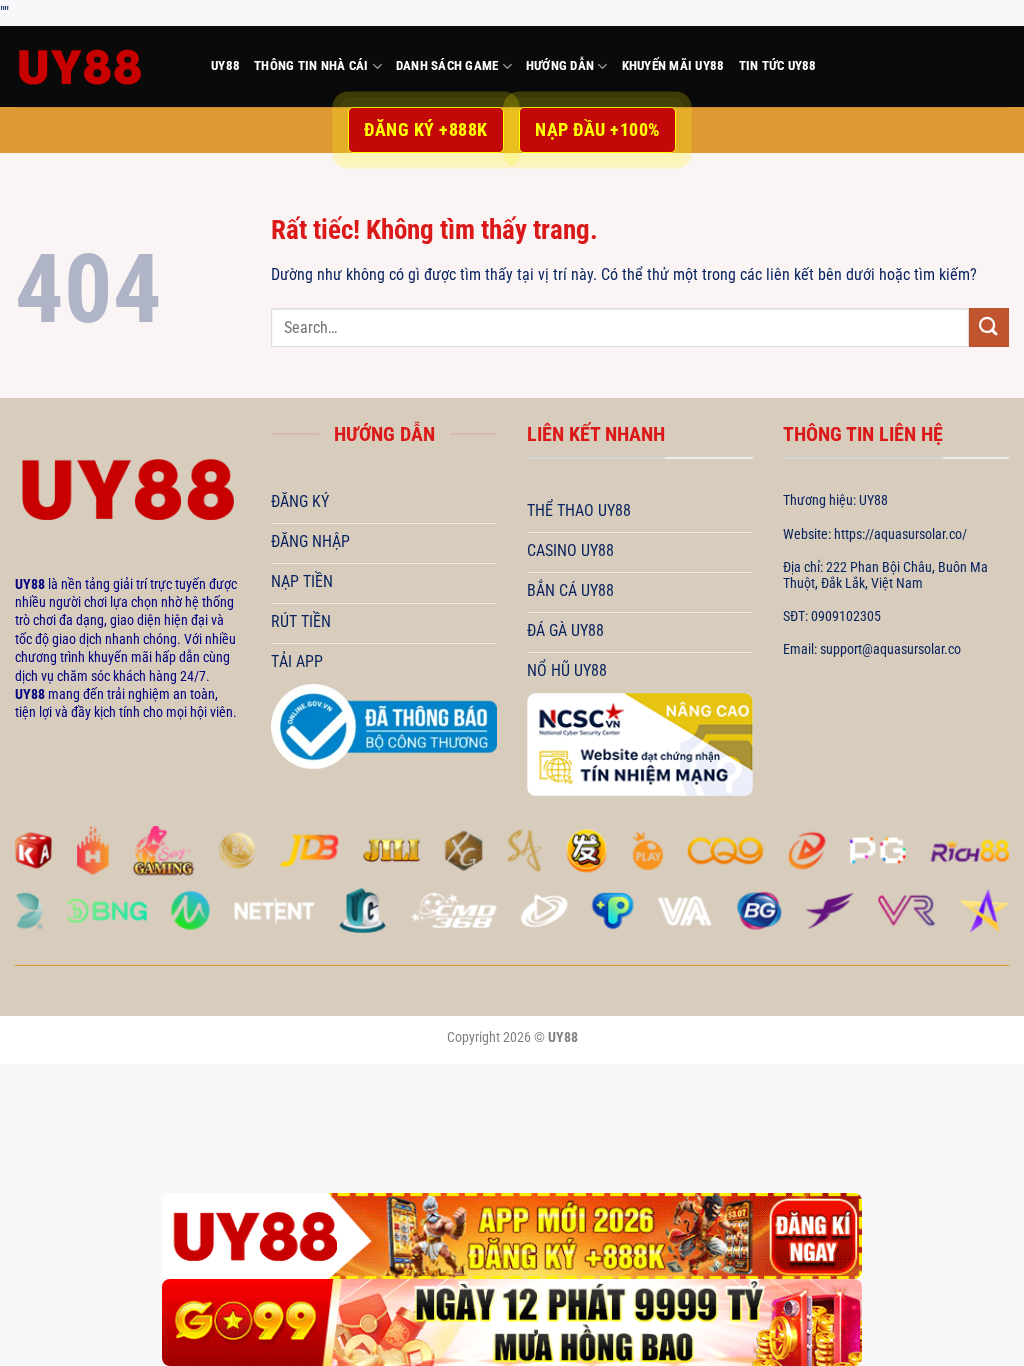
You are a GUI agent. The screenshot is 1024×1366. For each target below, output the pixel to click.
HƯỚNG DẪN (560, 65)
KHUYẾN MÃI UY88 (673, 65)
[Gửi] (989, 327)
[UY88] (98, 66)
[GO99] (512, 1322)
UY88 (225, 65)
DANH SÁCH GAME (447, 65)
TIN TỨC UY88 (778, 65)
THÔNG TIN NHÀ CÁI (311, 65)
